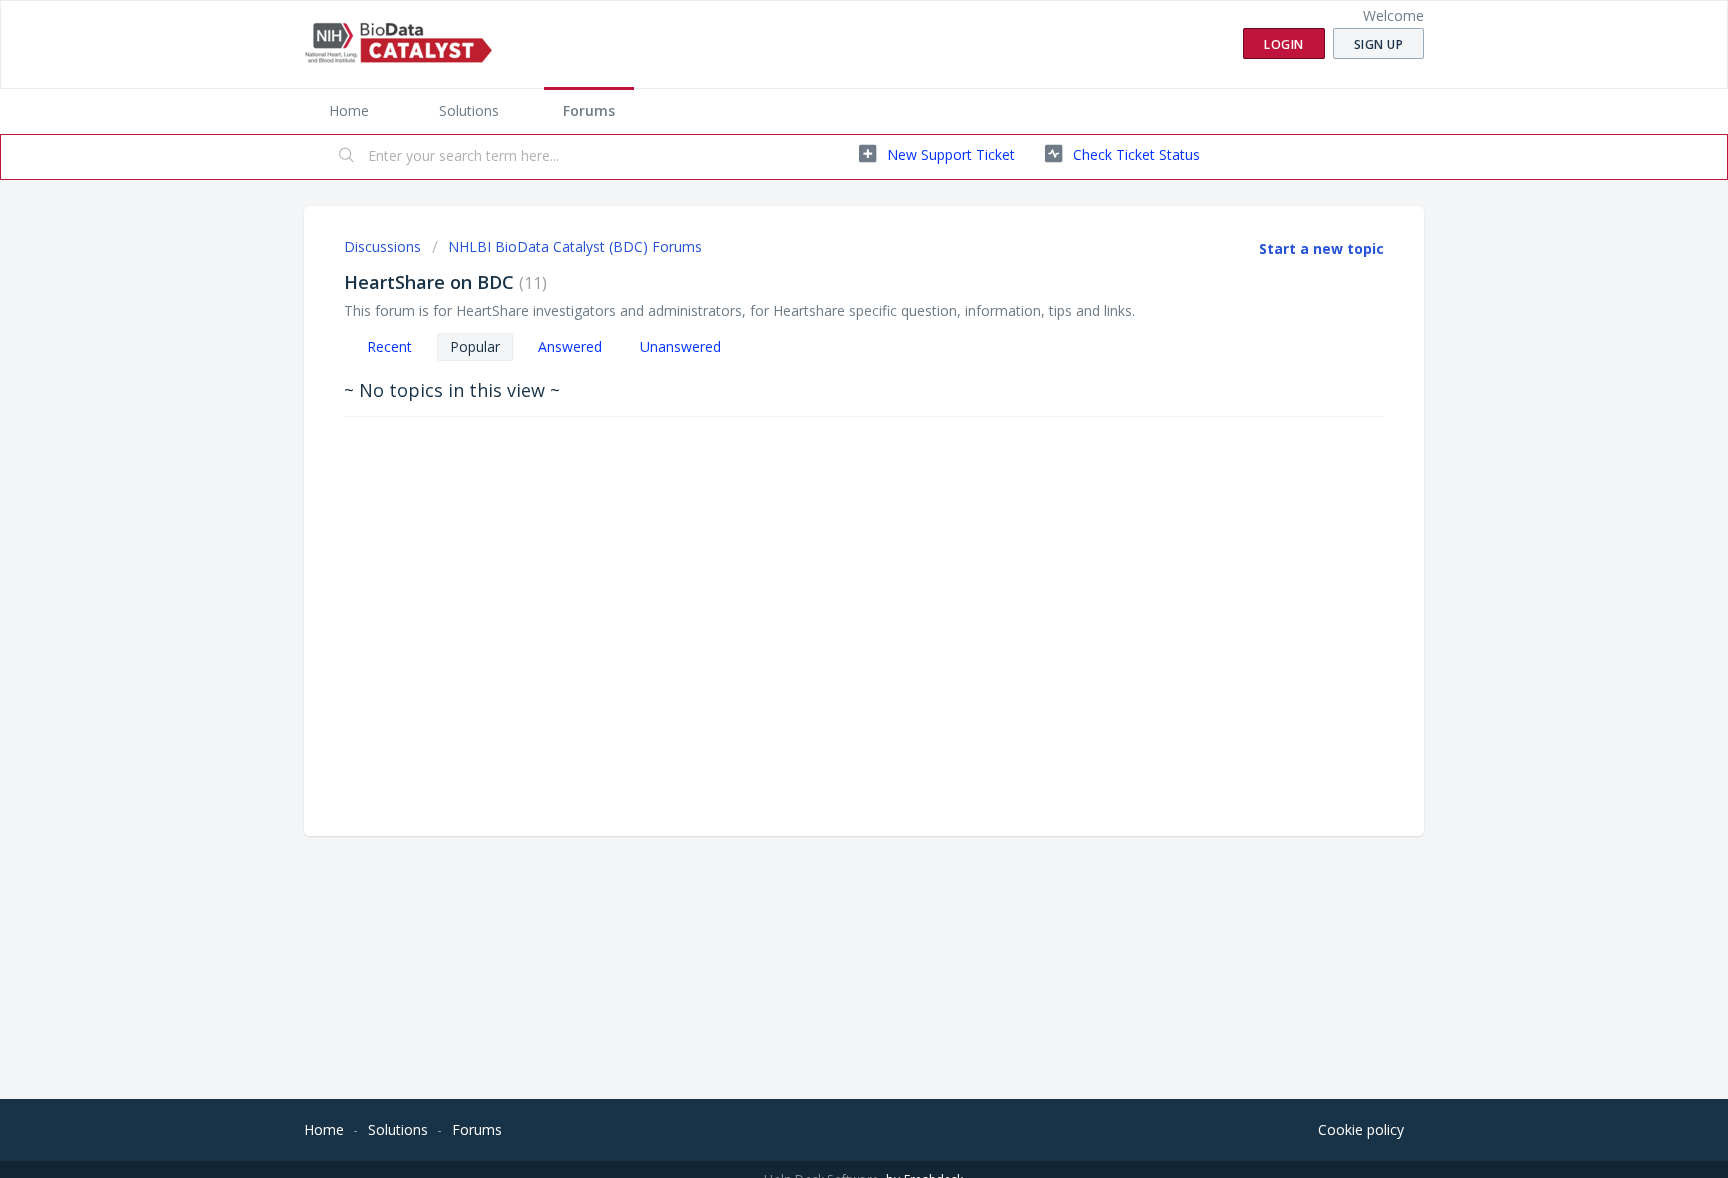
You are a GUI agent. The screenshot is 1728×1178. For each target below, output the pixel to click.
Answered (570, 346)
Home (349, 110)
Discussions (382, 246)
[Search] (347, 157)
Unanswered (680, 346)
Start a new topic (1321, 248)
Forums (589, 110)
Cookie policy (1361, 1129)
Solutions (469, 110)
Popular (475, 346)
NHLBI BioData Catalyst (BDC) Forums (575, 246)
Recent (389, 346)
